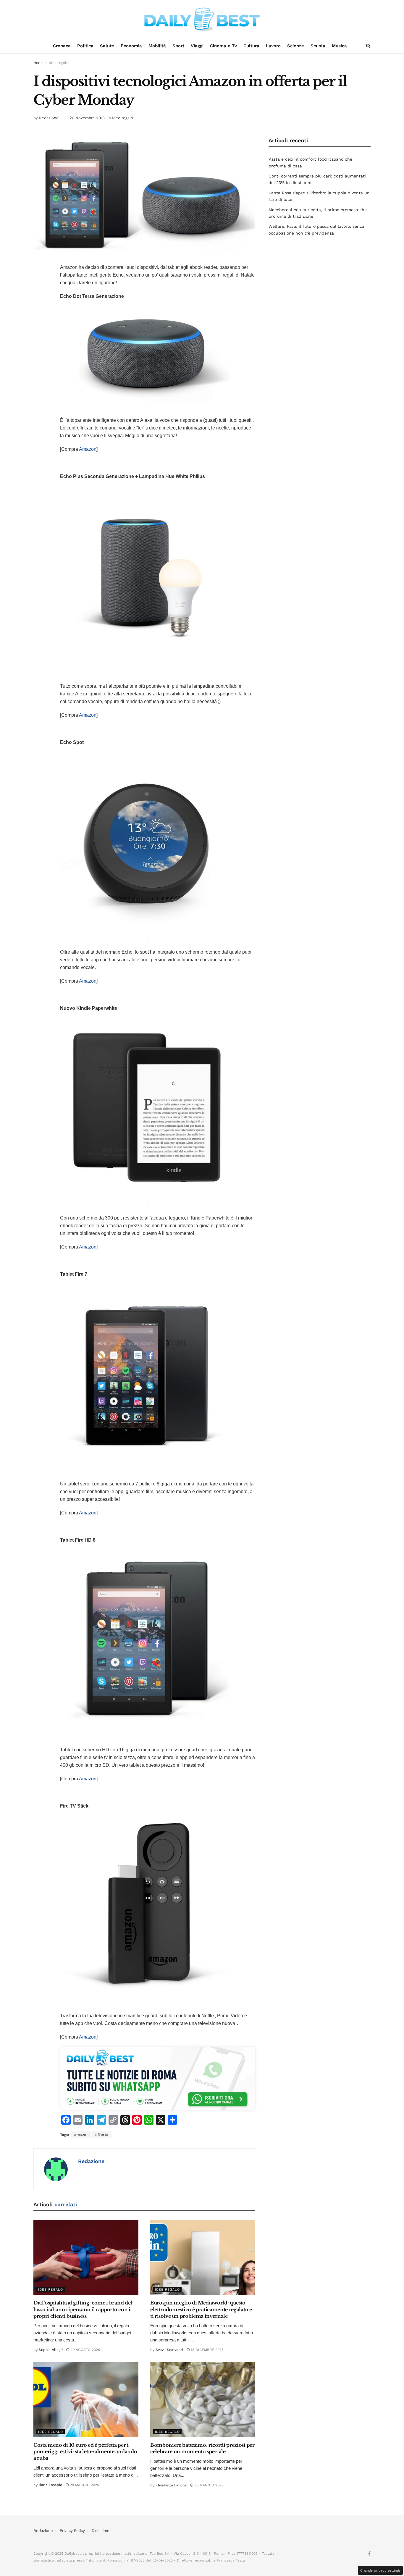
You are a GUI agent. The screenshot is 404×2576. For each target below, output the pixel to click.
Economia (131, 46)
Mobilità (157, 46)
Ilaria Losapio (50, 2485)
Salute (107, 46)
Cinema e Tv (223, 46)
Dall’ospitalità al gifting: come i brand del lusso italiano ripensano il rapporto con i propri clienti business (83, 2309)
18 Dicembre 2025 (207, 2350)
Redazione (49, 118)
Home (38, 63)
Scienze (296, 46)
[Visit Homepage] (202, 19)
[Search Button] (368, 46)
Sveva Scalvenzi (169, 2350)
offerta (102, 2135)
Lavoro (273, 46)
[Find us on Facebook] (369, 2554)
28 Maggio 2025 (84, 2485)
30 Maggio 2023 (208, 2485)
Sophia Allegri (51, 2350)
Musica (339, 46)
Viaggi (197, 46)
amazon (81, 2135)
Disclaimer (101, 2531)
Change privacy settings (380, 2570)
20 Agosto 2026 (85, 2350)
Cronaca (62, 46)
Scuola (318, 46)
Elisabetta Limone (171, 2485)
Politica (85, 46)
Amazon (88, 449)
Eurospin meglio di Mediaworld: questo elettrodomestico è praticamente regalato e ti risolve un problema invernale (201, 2309)
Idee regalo (59, 63)
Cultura (251, 46)
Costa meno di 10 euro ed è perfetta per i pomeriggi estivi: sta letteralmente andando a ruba (85, 2452)
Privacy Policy (72, 2531)
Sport (178, 46)
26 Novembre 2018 (87, 118)
